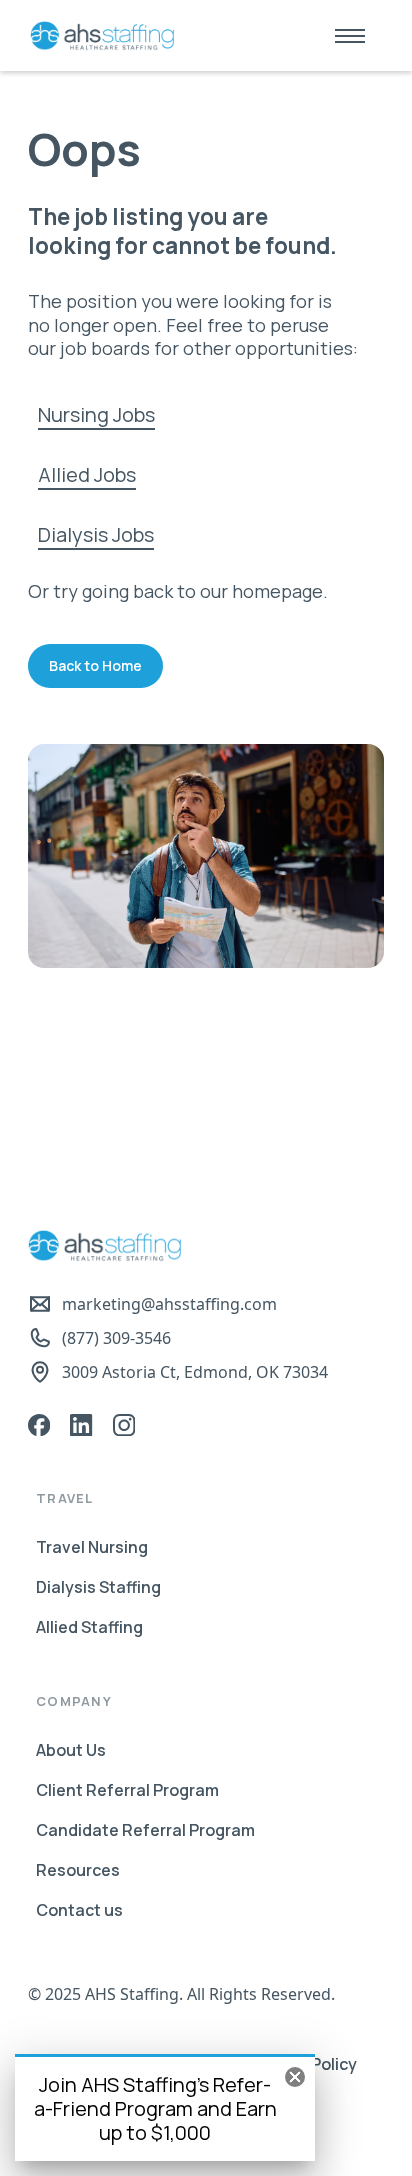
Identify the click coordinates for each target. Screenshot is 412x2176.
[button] (350, 35)
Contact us (79, 1910)
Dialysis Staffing (98, 1587)
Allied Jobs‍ (87, 474)
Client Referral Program (127, 1790)
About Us (71, 1750)
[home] (97, 36)
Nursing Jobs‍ (96, 414)
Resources (78, 1870)
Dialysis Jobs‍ (96, 534)
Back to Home (95, 665)
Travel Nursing (92, 1547)
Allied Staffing (89, 1627)
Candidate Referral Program (145, 1830)
